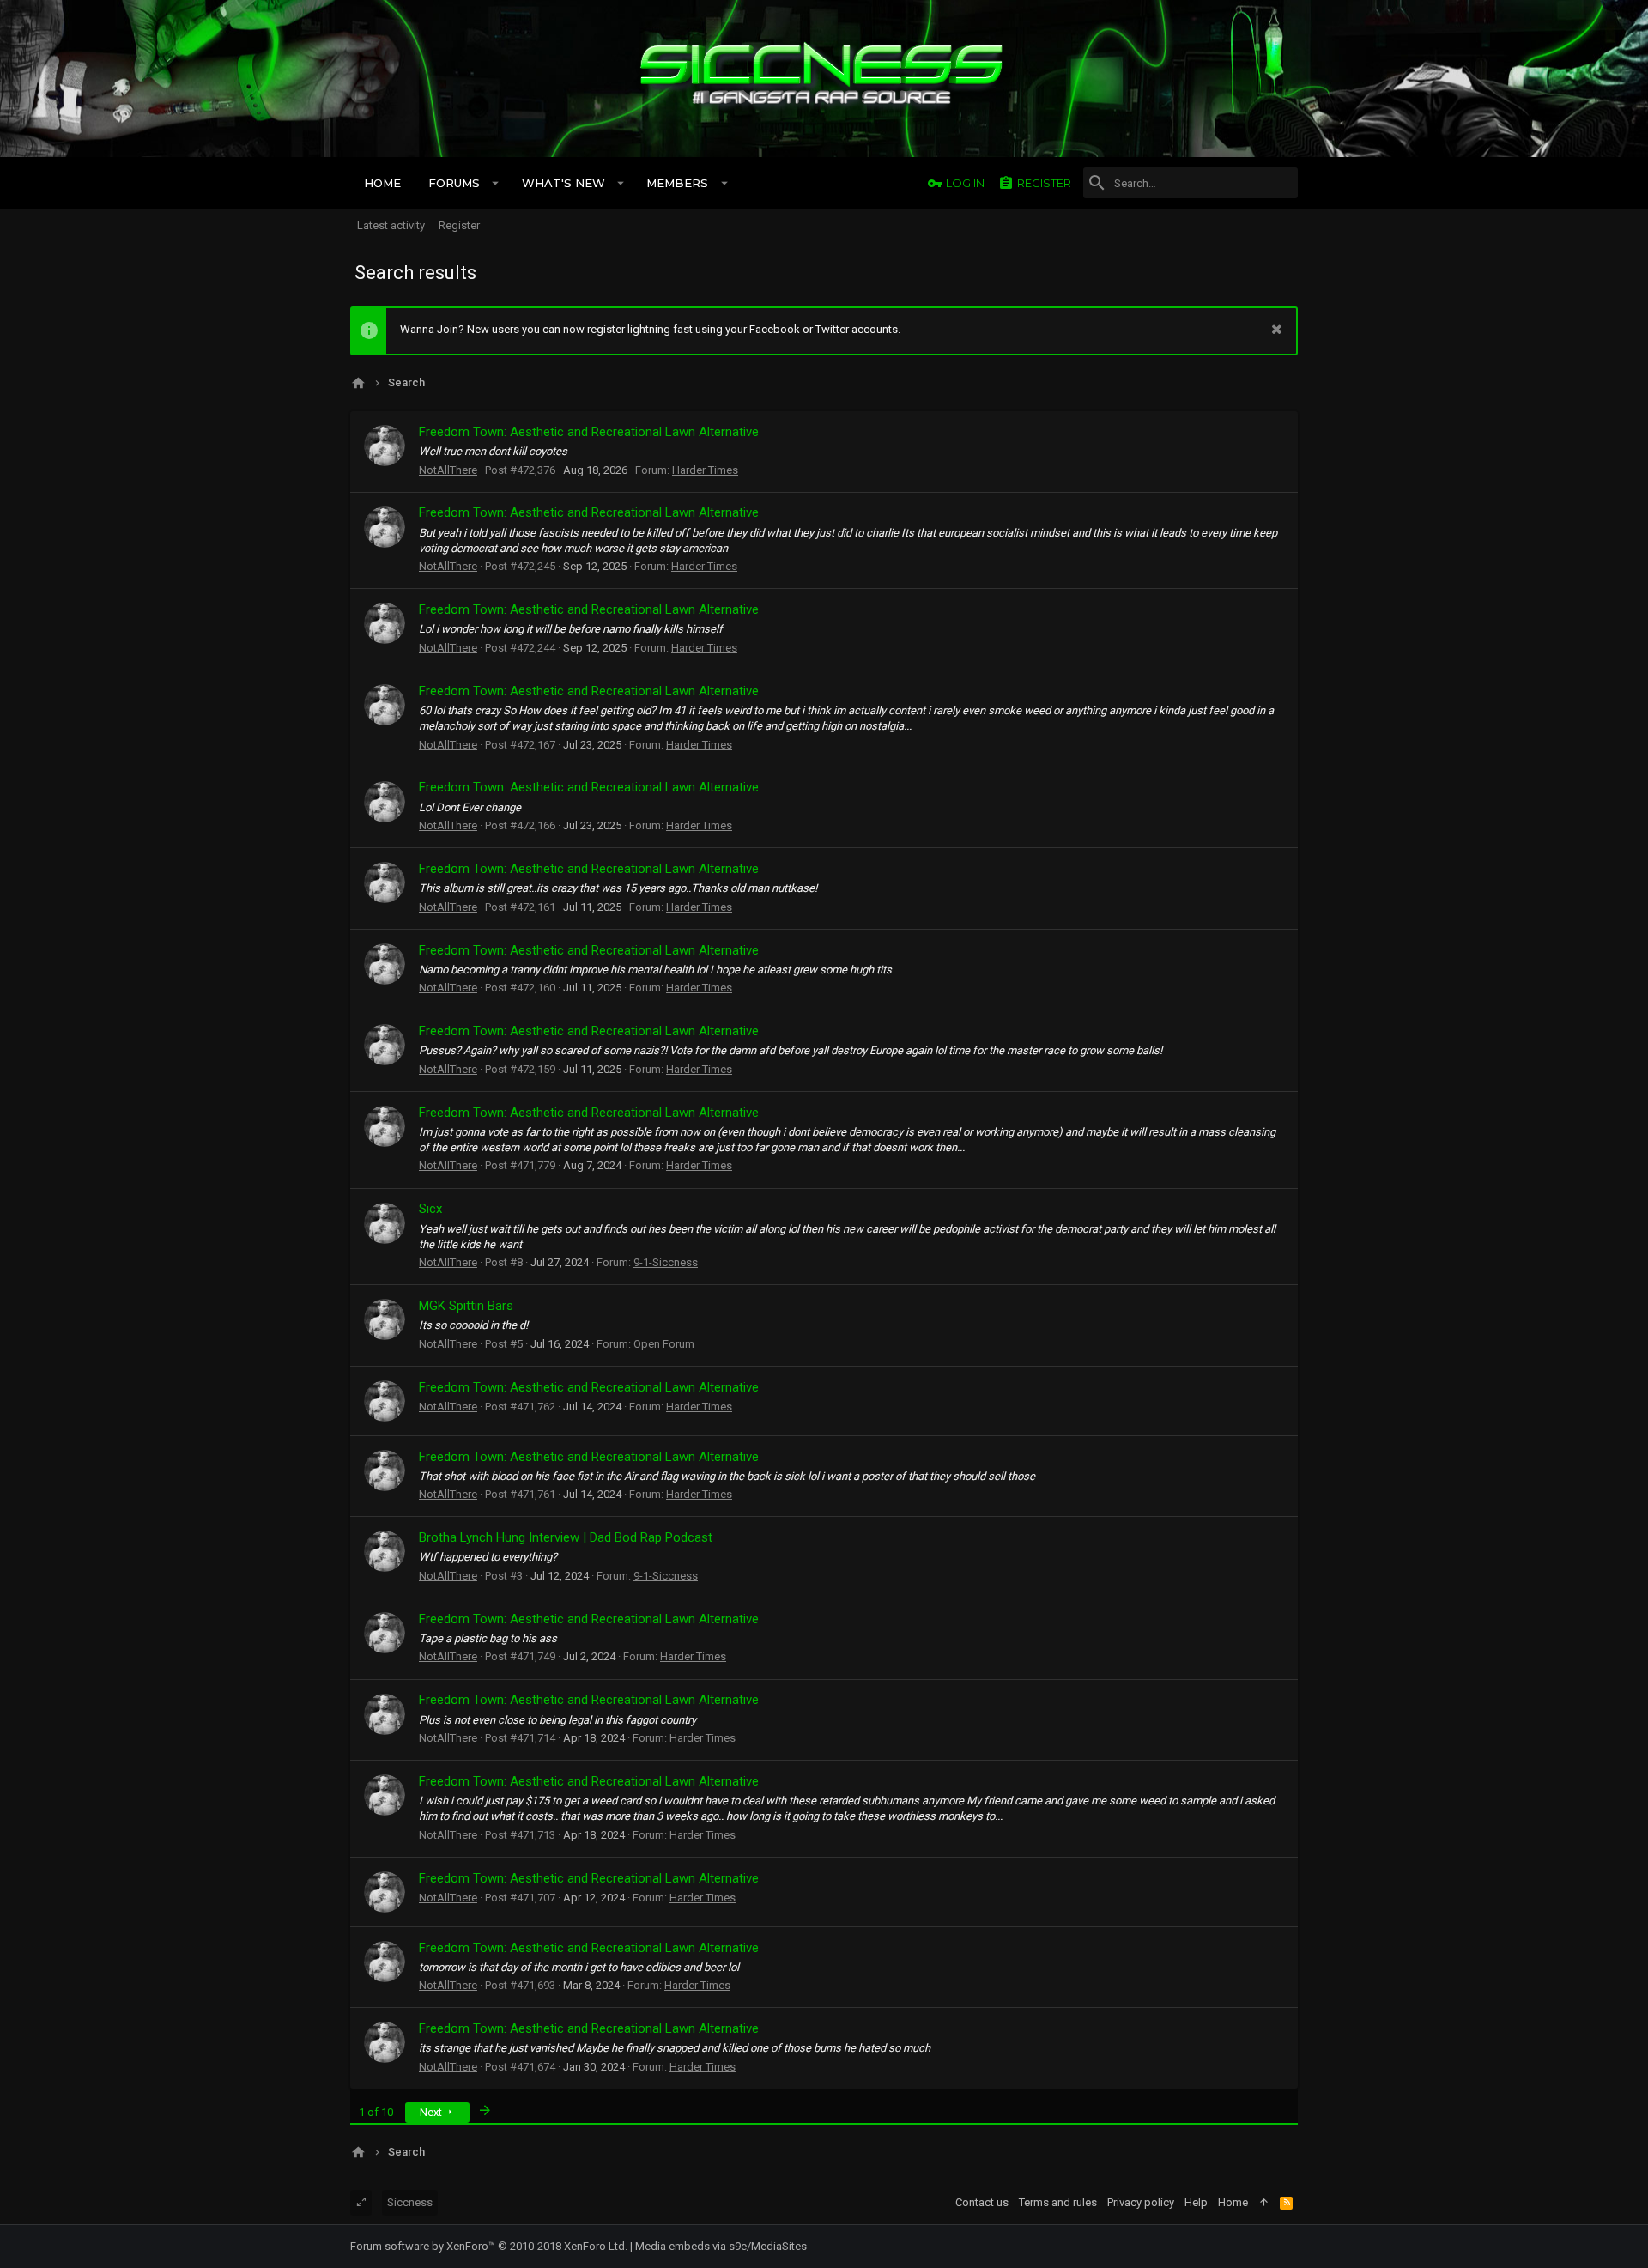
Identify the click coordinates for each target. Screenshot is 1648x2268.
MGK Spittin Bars (466, 1306)
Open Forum (664, 1344)
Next (432, 2112)
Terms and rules (1058, 2202)
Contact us (982, 2202)
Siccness (410, 2202)
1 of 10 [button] (376, 2112)
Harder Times (705, 470)
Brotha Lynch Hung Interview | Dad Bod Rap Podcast (566, 1537)
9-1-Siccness (666, 1262)
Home (1233, 2202)
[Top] (1264, 2203)
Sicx (430, 1209)
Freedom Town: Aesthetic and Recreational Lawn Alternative (589, 432)
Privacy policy (1141, 2202)
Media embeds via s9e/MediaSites (721, 2246)
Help (1196, 2202)
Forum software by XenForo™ (489, 2246)
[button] (496, 183)
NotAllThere (448, 470)
